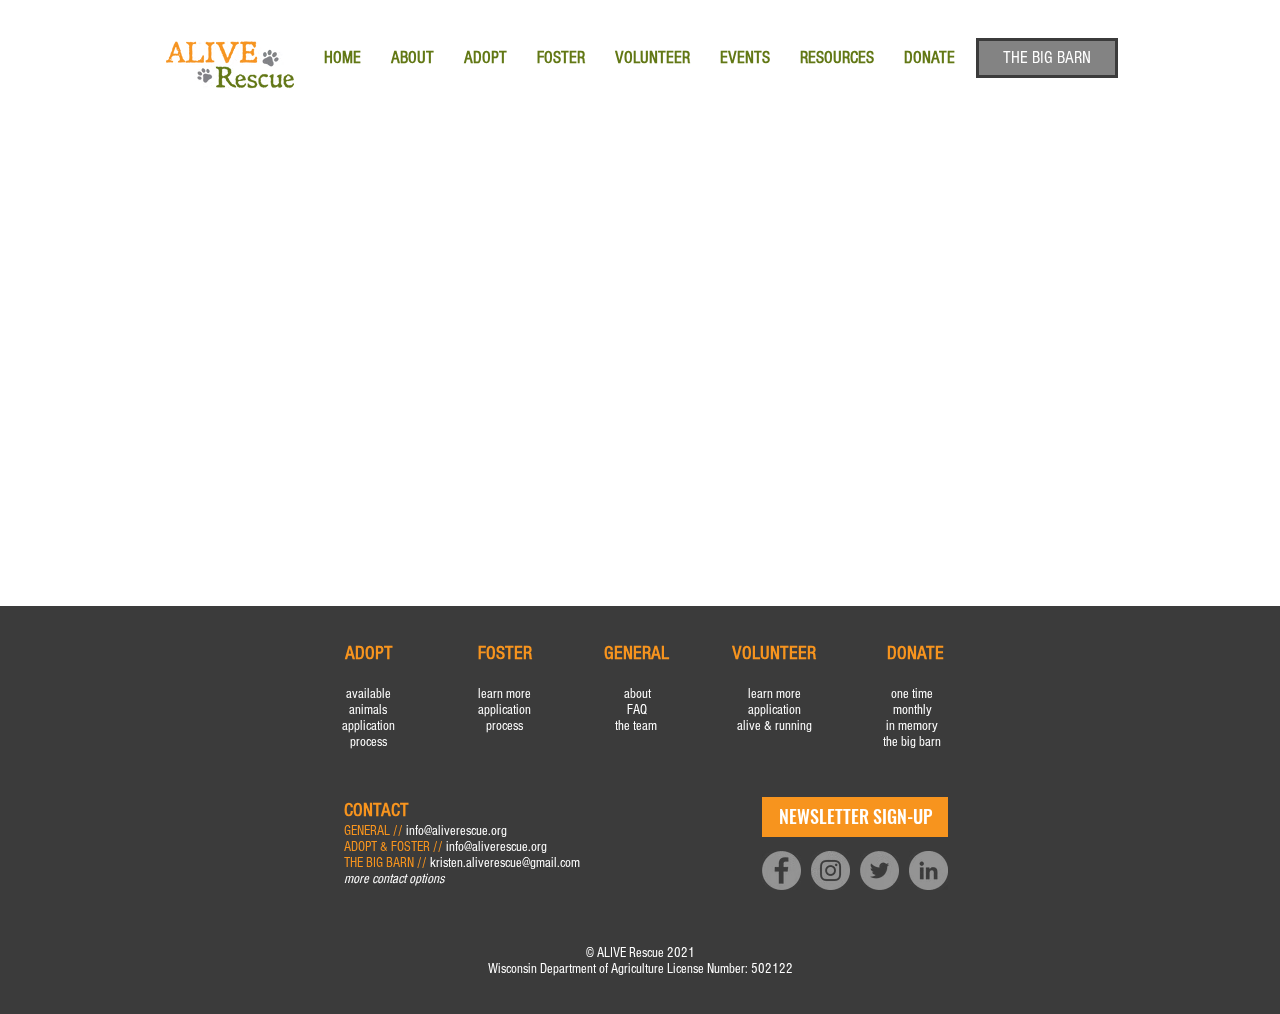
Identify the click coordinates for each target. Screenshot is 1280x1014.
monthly (912, 710)
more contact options (394, 879)
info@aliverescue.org (456, 831)
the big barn (912, 742)
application (368, 726)
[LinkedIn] (928, 870)
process (368, 742)
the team (637, 726)
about (637, 694)
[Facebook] (781, 870)
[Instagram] (830, 870)
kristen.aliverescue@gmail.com (505, 863)
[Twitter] (879, 870)
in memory (912, 726)
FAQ (637, 710)
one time (912, 694)
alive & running (774, 726)
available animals (368, 702)
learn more (504, 694)
